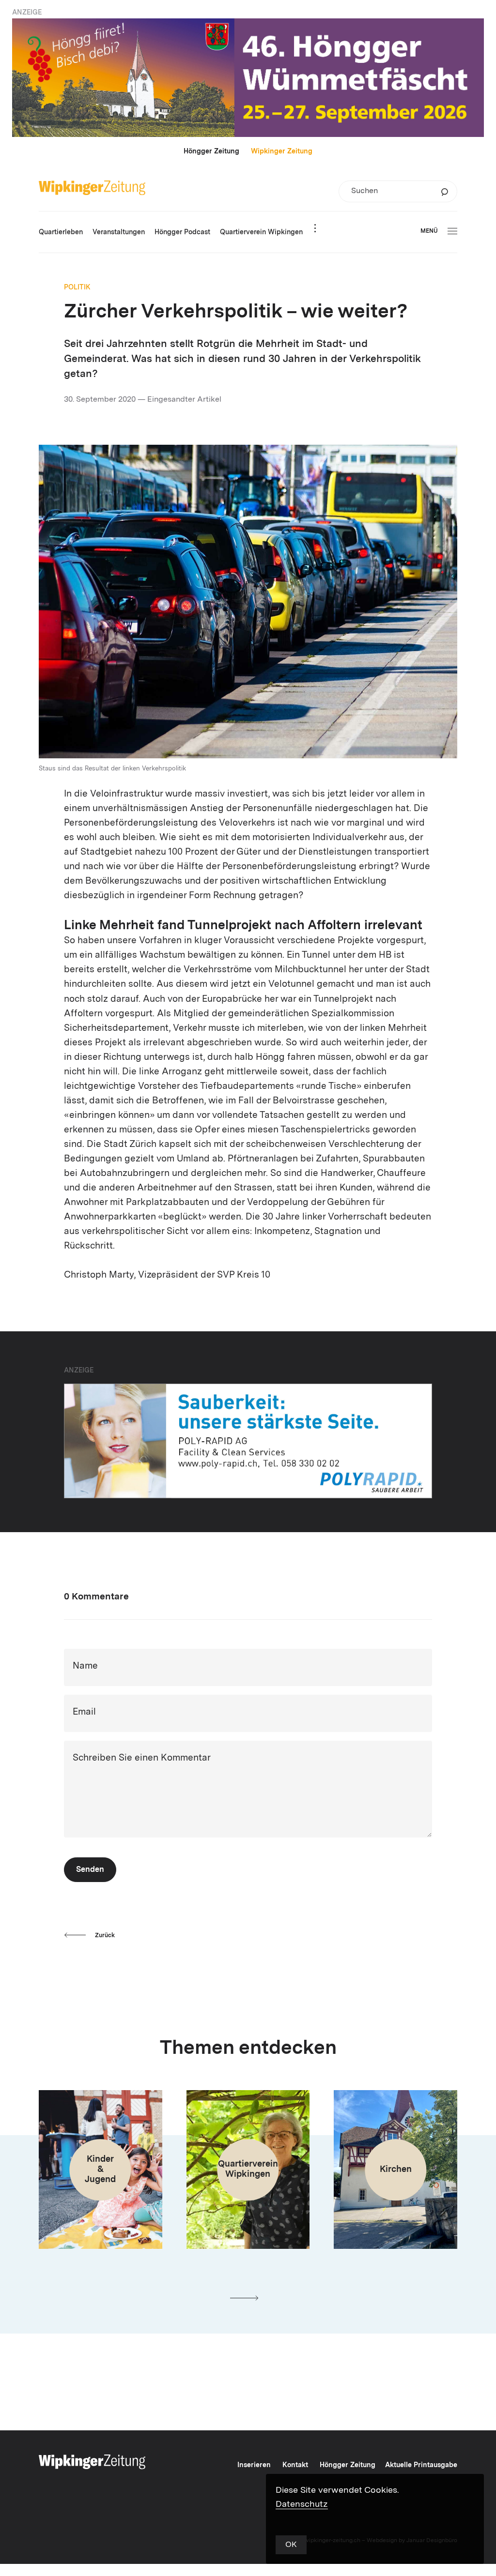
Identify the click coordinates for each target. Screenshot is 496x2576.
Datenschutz (302, 2504)
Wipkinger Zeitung (282, 151)
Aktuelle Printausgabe (421, 2465)
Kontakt (295, 2465)
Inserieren (254, 2465)
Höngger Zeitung (211, 151)
